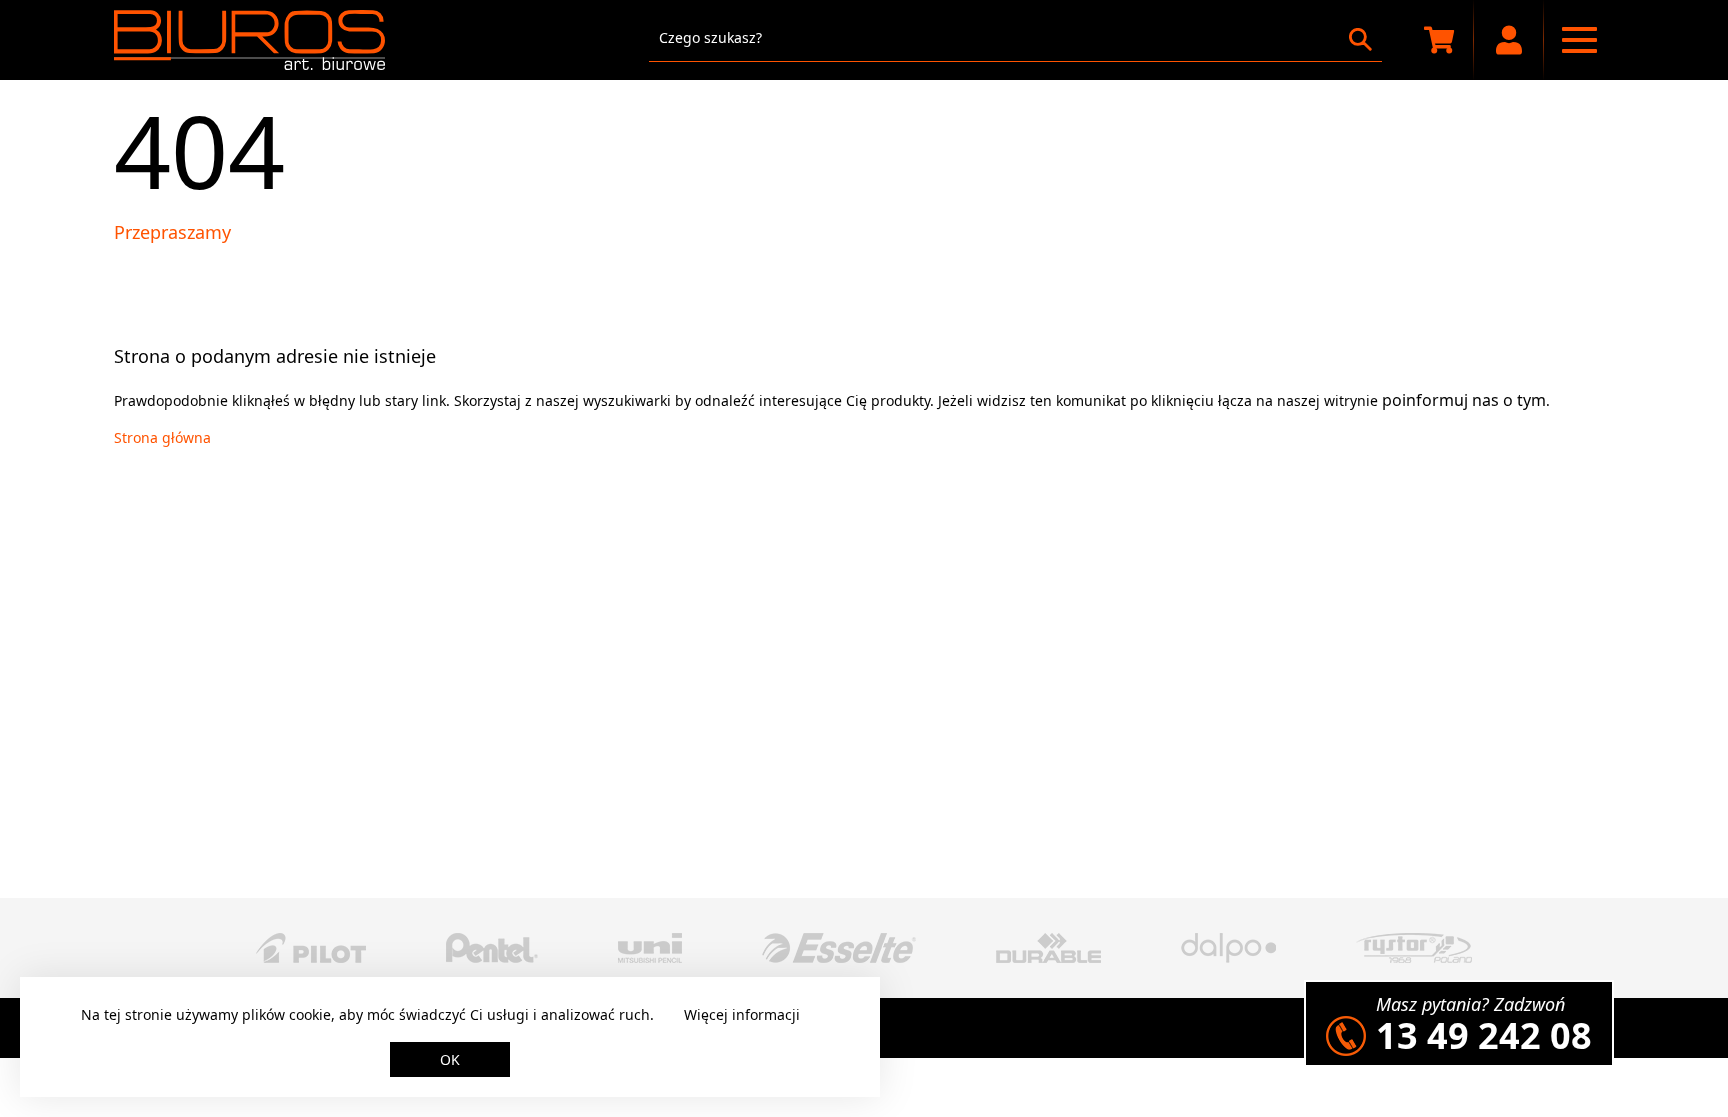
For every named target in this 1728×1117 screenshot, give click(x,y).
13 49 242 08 (1484, 1035)
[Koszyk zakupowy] (1439, 40)
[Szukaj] (1360, 39)
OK (450, 1059)
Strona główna (162, 437)
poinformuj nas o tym (1464, 400)
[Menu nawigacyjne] (1579, 40)
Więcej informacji (742, 1014)
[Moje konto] (1509, 40)
